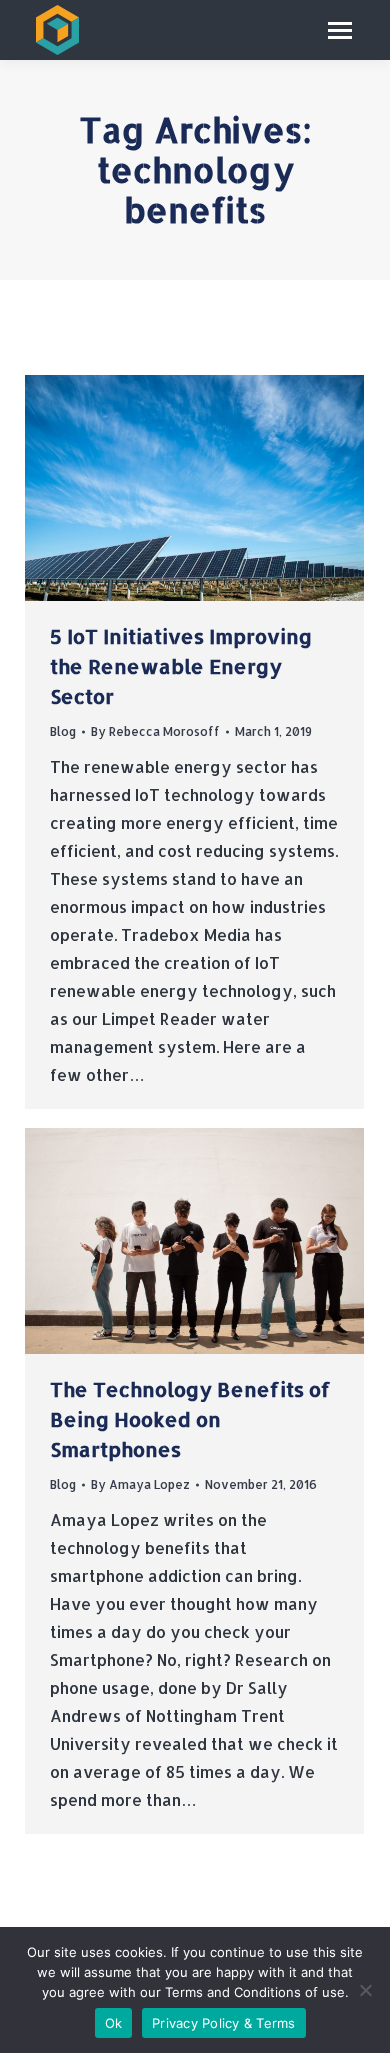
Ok (114, 2023)
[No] (365, 1990)
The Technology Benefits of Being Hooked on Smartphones (190, 1419)
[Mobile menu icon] (340, 30)
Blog (63, 731)
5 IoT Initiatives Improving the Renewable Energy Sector (181, 666)
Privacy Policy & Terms (224, 2023)
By (155, 731)
